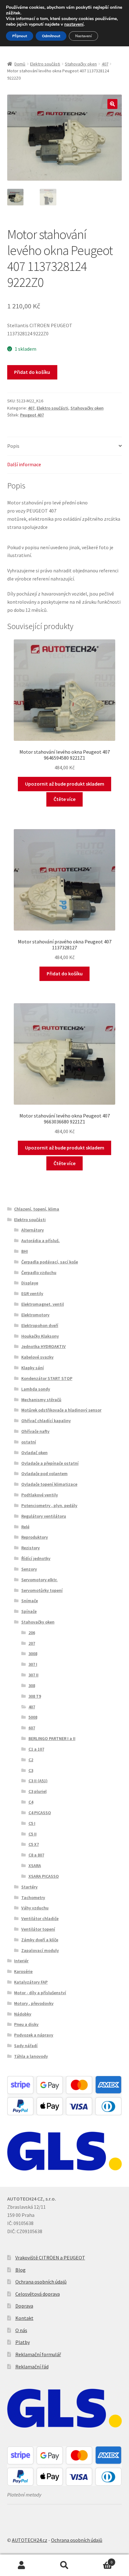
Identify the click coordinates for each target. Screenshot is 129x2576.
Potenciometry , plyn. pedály (49, 1505)
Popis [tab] (13, 446)
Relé (25, 1527)
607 (32, 1728)
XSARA (35, 1866)
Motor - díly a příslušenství (40, 1993)
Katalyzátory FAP (31, 1982)
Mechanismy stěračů (41, 1400)
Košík (99, 2560)
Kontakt (24, 2318)
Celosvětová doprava (38, 2294)
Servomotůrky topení (42, 1590)
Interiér (21, 1961)
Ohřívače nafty (35, 1431)
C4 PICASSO (40, 1813)
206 (32, 1633)
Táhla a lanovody (31, 2056)
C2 (31, 1760)
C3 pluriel (38, 1791)
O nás (21, 2330)
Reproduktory (35, 1537)
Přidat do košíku (32, 372)
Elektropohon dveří (40, 1325)
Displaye (30, 1283)
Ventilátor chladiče (40, 1918)
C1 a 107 (36, 1749)
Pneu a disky (26, 2024)
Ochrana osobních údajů (41, 2282)
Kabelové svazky (37, 1357)
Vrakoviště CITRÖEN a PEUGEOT (50, 2258)
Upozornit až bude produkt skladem (65, 784)
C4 (31, 1802)
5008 (33, 1717)
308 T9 (35, 1696)
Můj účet (21, 2565)
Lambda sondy (36, 1389)
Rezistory (31, 1548)
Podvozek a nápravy (34, 2035)
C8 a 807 (36, 1855)
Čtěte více (64, 799)
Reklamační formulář (38, 2354)
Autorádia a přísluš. (41, 1241)
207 (32, 1643)
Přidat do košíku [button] (65, 973)
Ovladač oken (34, 1453)
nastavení (74, 24)
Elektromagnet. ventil (43, 1304)
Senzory (29, 1569)
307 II (34, 1675)
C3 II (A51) (38, 1781)
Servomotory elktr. (39, 1580)
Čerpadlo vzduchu (39, 1273)
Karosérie (23, 1971)
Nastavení (83, 36)
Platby (23, 2342)
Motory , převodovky (34, 2003)
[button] (112, 104)
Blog (21, 2270)
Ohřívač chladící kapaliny (46, 1421)
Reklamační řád (32, 2367)
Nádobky (23, 2014)
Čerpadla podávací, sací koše (50, 1262)
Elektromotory (35, 1315)
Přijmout (20, 36)
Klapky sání (33, 1368)
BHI (25, 1251)
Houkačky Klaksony (40, 1336)
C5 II (33, 1834)
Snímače (30, 1601)
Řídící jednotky (36, 1558)
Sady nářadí (26, 2046)
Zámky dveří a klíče (40, 1940)
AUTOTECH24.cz (30, 2540)
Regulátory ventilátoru (44, 1516)
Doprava (24, 2306)
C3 (31, 1770)
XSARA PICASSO (44, 1876)
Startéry (29, 1887)
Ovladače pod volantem (44, 1474)
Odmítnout (51, 36)
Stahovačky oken (81, 64)
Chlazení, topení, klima (37, 1209)
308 (32, 1685)
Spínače (29, 1611)
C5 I (32, 1823)
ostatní (29, 1442)
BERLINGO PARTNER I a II (52, 1738)
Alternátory (33, 1230)
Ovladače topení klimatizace (49, 1484)
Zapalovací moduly (40, 1950)
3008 (33, 1654)
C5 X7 (34, 1844)
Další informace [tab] (24, 464)
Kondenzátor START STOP (47, 1378)
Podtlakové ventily (40, 1495)
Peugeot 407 (32, 415)
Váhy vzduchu (35, 1908)
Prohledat (64, 2565)
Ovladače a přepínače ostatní (50, 1463)
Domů (20, 64)
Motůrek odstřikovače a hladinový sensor (61, 1410)
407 (105, 64)
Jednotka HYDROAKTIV (44, 1346)
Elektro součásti (45, 64)
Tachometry (33, 1897)
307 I (33, 1664)
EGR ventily (32, 1293)
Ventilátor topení (38, 1929)
